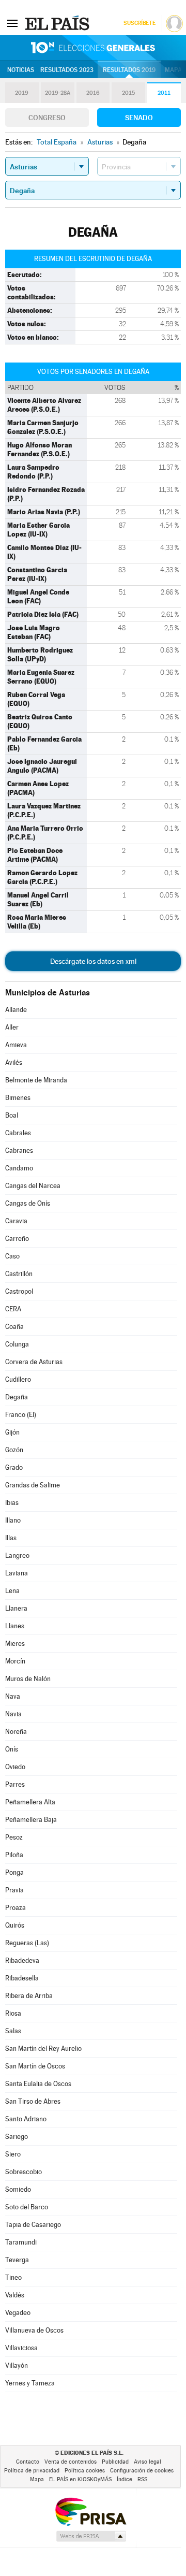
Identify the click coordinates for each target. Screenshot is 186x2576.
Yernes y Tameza (30, 2383)
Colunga (17, 1344)
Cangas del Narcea (33, 1186)
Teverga (17, 2260)
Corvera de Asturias (34, 1362)
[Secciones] (12, 23)
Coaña (14, 1327)
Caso (12, 1256)
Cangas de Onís (28, 1203)
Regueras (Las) (27, 1943)
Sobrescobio (24, 2172)
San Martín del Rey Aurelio (43, 2049)
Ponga (14, 1872)
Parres (15, 1784)
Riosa (13, 2013)
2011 (164, 93)
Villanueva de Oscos (34, 2330)
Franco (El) (21, 1415)
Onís (12, 1749)
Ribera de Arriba (29, 1996)
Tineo (13, 2277)
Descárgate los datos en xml (93, 961)
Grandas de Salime (33, 1485)
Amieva (16, 1045)
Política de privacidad (32, 2471)
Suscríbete (139, 23)
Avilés (14, 1062)
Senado (139, 118)
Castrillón (19, 1274)
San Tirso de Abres (33, 2101)
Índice (125, 2479)
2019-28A (58, 93)
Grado (14, 1467)
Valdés (15, 2295)
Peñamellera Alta (30, 1802)
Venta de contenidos (71, 2462)
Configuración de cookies (142, 2471)
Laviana (17, 1573)
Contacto (28, 2462)
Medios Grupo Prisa (91, 2536)
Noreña (16, 1732)
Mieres (15, 1644)
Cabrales (18, 1133)
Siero (13, 2154)
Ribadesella (22, 1978)
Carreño (17, 1239)
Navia (13, 1714)
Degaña (17, 1397)
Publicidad (115, 2462)
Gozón (14, 1450)
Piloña (14, 1855)
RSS (142, 2479)
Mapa (173, 70)
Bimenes (18, 1098)
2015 (128, 93)
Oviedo (15, 1767)
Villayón (17, 2365)
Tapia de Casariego (33, 2225)
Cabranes (19, 1150)
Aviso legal (148, 2462)
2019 (22, 93)
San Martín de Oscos (35, 2066)
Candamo (19, 1168)
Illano (13, 1520)
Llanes (15, 1626)
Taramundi (21, 2242)
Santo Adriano (26, 2119)
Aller (12, 1027)
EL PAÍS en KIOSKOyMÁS (80, 2479)
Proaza (16, 1908)
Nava (13, 1696)
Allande (16, 1010)
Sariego (17, 2137)
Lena (12, 1591)
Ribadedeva (22, 1960)
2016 (93, 93)
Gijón (12, 1432)
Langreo (17, 1555)
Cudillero (18, 1379)
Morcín (15, 1661)
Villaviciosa (21, 2348)
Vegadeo (18, 2313)
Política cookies (85, 2471)
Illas (11, 1538)
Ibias (12, 1503)
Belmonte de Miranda (36, 1080)
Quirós (15, 1925)
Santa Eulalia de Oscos (38, 2084)
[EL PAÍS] (58, 23)
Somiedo (18, 2189)
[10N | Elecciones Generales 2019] (93, 48)
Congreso (47, 118)
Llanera (16, 1608)
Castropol (19, 1291)
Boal (12, 1115)
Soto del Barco (27, 2207)
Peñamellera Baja (31, 1820)
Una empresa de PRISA (90, 2511)
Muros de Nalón (28, 1679)
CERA (13, 1309)
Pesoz (14, 1837)
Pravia (14, 1890)
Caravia (16, 1221)
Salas (13, 2031)
